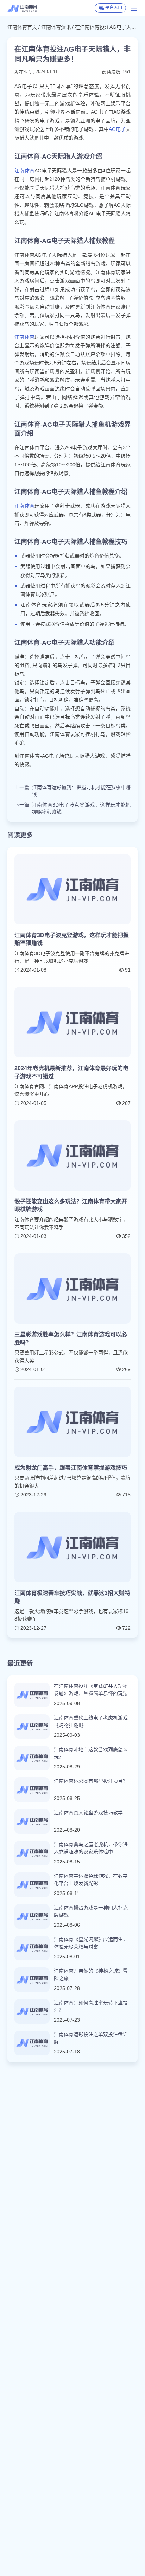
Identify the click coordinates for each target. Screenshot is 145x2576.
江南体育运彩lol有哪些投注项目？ (91, 1781)
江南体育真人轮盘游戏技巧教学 (88, 1813)
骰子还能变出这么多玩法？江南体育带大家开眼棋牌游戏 (71, 1205)
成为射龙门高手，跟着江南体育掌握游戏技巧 (71, 1468)
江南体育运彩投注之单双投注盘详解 (91, 2038)
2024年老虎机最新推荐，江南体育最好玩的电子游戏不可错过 (71, 1072)
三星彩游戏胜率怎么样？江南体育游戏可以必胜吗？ (71, 1338)
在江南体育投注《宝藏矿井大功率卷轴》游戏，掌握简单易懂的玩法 (91, 1690)
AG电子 (117, 129)
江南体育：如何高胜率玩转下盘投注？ (91, 2006)
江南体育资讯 (56, 27)
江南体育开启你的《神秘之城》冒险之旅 (91, 1975)
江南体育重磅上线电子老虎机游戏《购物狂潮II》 (91, 1721)
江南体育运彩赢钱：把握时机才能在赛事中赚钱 (81, 791)
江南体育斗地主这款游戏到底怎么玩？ (91, 1753)
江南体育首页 (22, 27)
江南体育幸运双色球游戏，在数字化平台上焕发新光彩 (91, 1880)
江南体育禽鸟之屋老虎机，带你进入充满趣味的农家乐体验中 (91, 1848)
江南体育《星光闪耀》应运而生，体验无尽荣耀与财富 (91, 1943)
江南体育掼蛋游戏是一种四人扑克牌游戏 (91, 1911)
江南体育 (25, 171)
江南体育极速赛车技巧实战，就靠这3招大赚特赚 (72, 1597)
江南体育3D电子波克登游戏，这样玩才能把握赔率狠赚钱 (81, 808)
